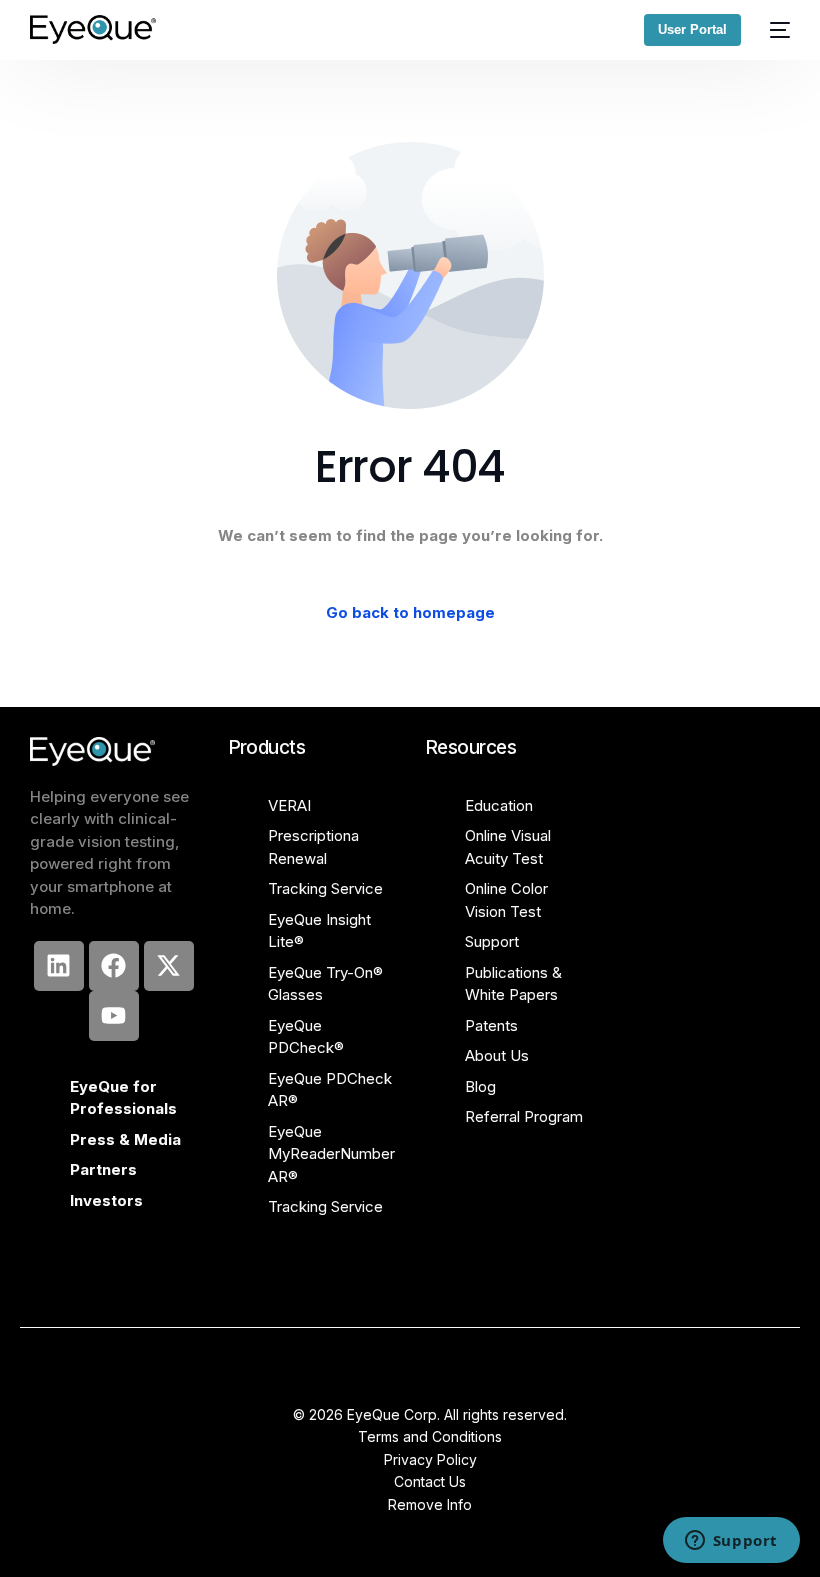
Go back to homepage (410, 612)
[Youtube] (114, 1016)
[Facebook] (114, 966)
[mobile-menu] (775, 29)
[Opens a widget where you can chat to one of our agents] (731, 1542)
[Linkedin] (59, 966)
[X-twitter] (169, 966)
